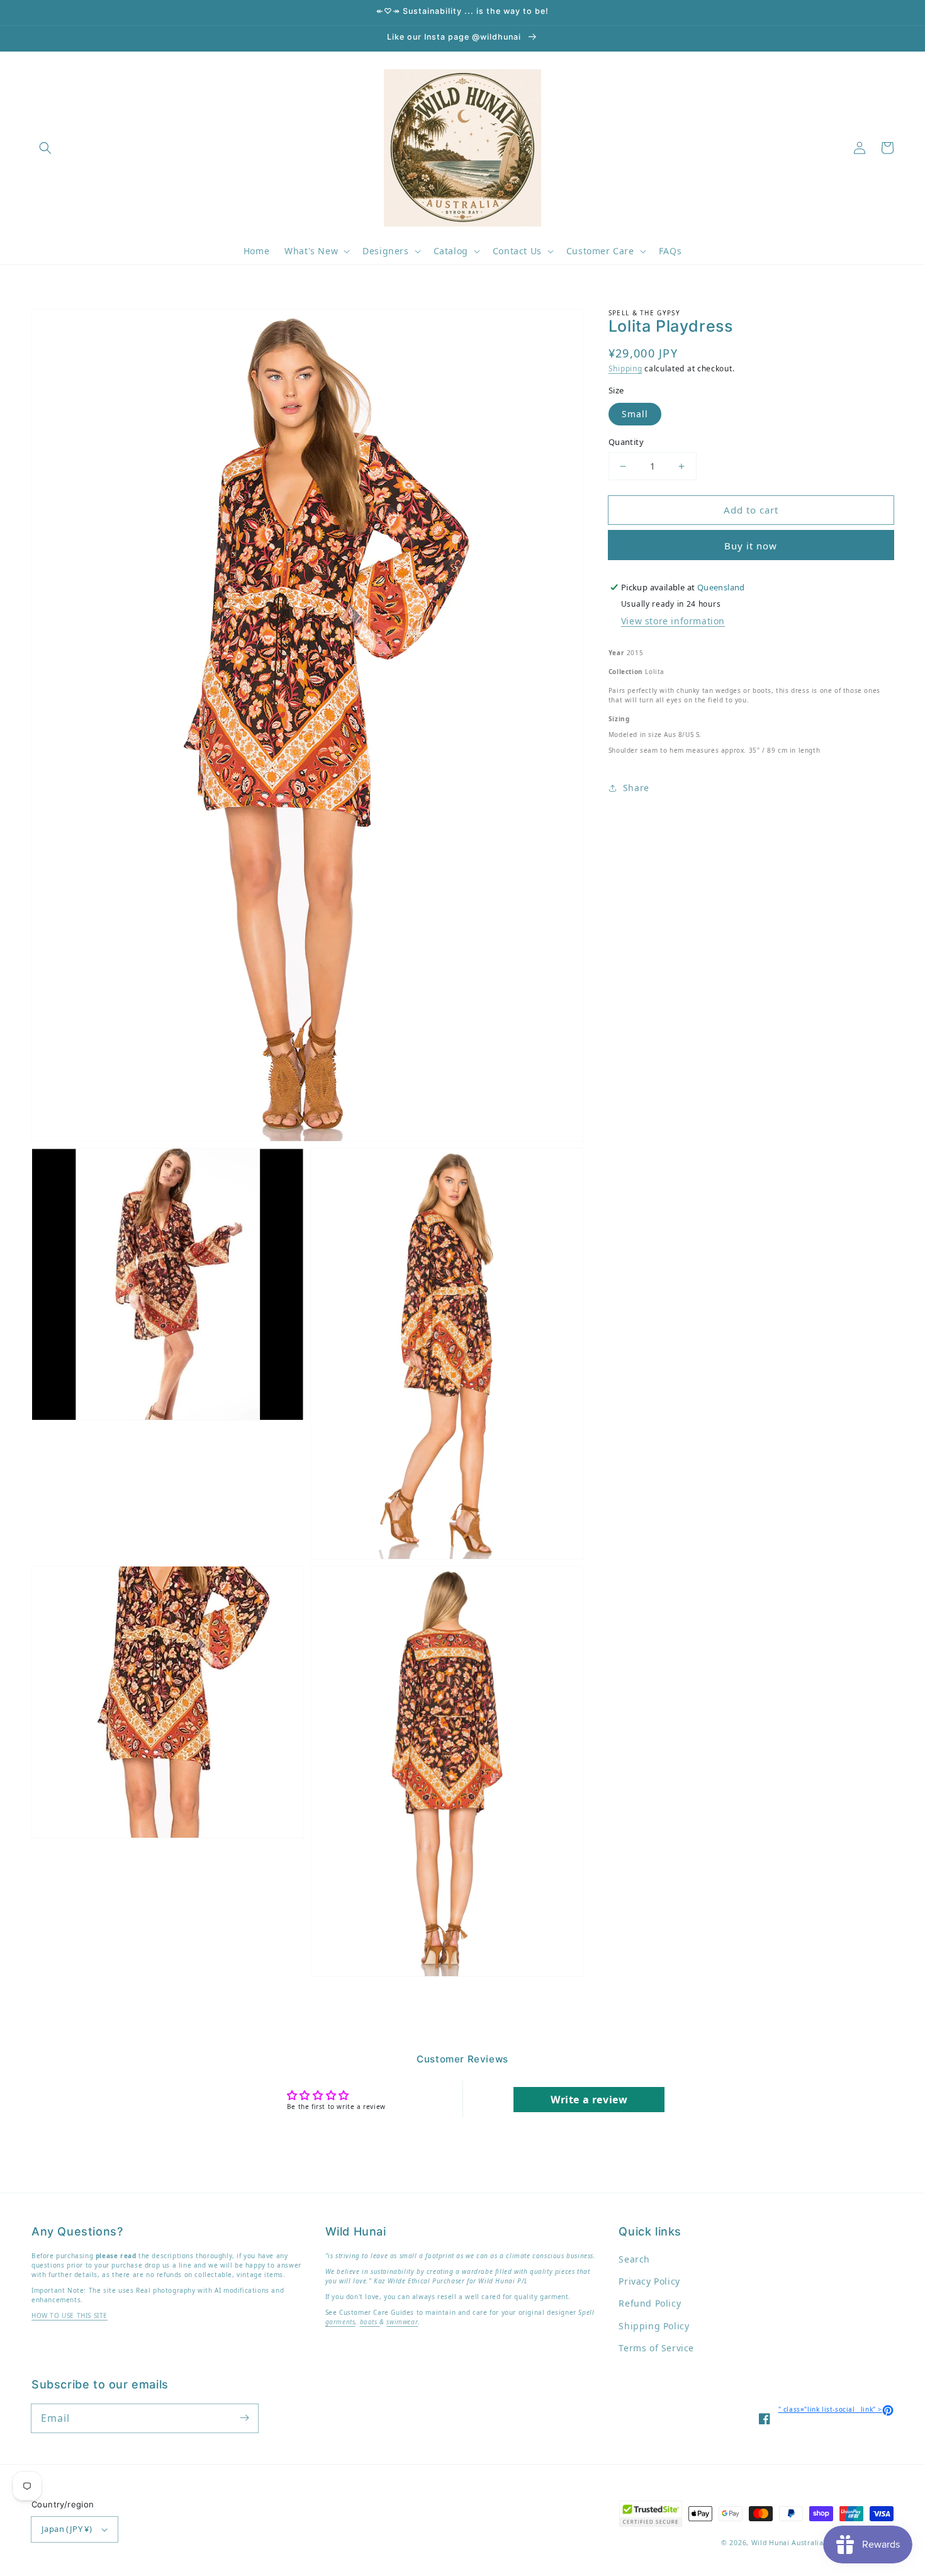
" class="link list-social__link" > (836, 2409)
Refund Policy (650, 2303)
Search (634, 2259)
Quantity (626, 442)
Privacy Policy (649, 2281)
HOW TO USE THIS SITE (70, 2315)
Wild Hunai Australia (788, 2543)
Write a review (589, 2100)
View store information (673, 621)
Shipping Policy (654, 2326)
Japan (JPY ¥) (67, 2529)
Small (635, 414)
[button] (45, 148)
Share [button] (636, 788)
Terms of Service (656, 2348)
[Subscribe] (244, 2418)
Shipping (625, 368)
